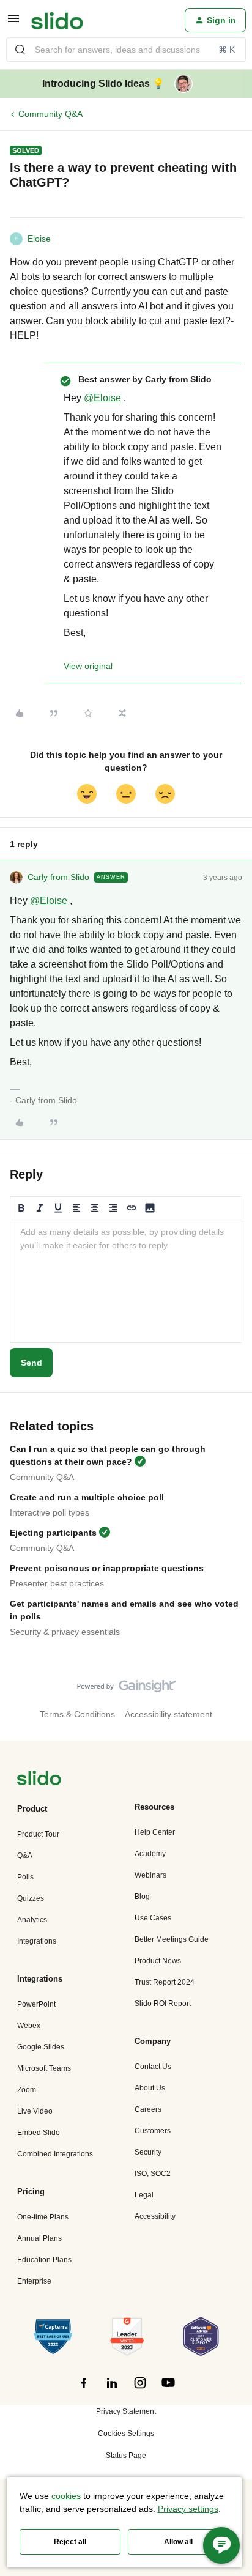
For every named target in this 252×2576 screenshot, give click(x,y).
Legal (144, 2195)
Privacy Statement (126, 2411)
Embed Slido (39, 2133)
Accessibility (155, 2216)
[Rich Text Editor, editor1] (126, 1281)
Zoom (27, 2090)
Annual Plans (39, 2238)
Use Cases (153, 1918)
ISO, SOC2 (153, 2174)
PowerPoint (36, 2004)
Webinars (150, 1875)
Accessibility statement (169, 1714)
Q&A (25, 1856)
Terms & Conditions (77, 1714)
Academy (150, 1854)
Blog (142, 1897)
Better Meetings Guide (172, 1939)
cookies (66, 2496)
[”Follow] (84, 2389)
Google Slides (41, 2047)
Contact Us (153, 2067)
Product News (158, 1961)
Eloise (39, 239)
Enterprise (34, 2281)
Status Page (126, 2456)
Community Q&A (50, 114)
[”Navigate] (39, 1780)
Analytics (32, 1920)
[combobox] (126, 50)
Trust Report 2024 (165, 1982)
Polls (25, 1877)
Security (148, 2152)
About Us (150, 2088)
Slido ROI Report (163, 2004)
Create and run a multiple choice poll (87, 1497)
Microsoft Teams (44, 2068)
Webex (29, 2026)
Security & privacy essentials (65, 1632)
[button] (13, 23)
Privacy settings (188, 2509)
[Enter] (20, 50)
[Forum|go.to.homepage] (57, 20)
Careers (148, 2109)
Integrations (37, 1941)
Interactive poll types (50, 1512)
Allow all (178, 2542)
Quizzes (31, 1898)
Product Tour (38, 1834)
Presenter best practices (57, 1583)
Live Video (35, 2111)
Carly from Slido (58, 877)
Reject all (70, 2542)
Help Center (155, 1832)
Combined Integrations (55, 2154)
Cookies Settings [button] (126, 2434)
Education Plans (44, 2260)
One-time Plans (43, 2217)
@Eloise (102, 398)
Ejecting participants (53, 1533)
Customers (153, 2131)
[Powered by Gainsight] (126, 1689)
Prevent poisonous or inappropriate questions (107, 1568)
